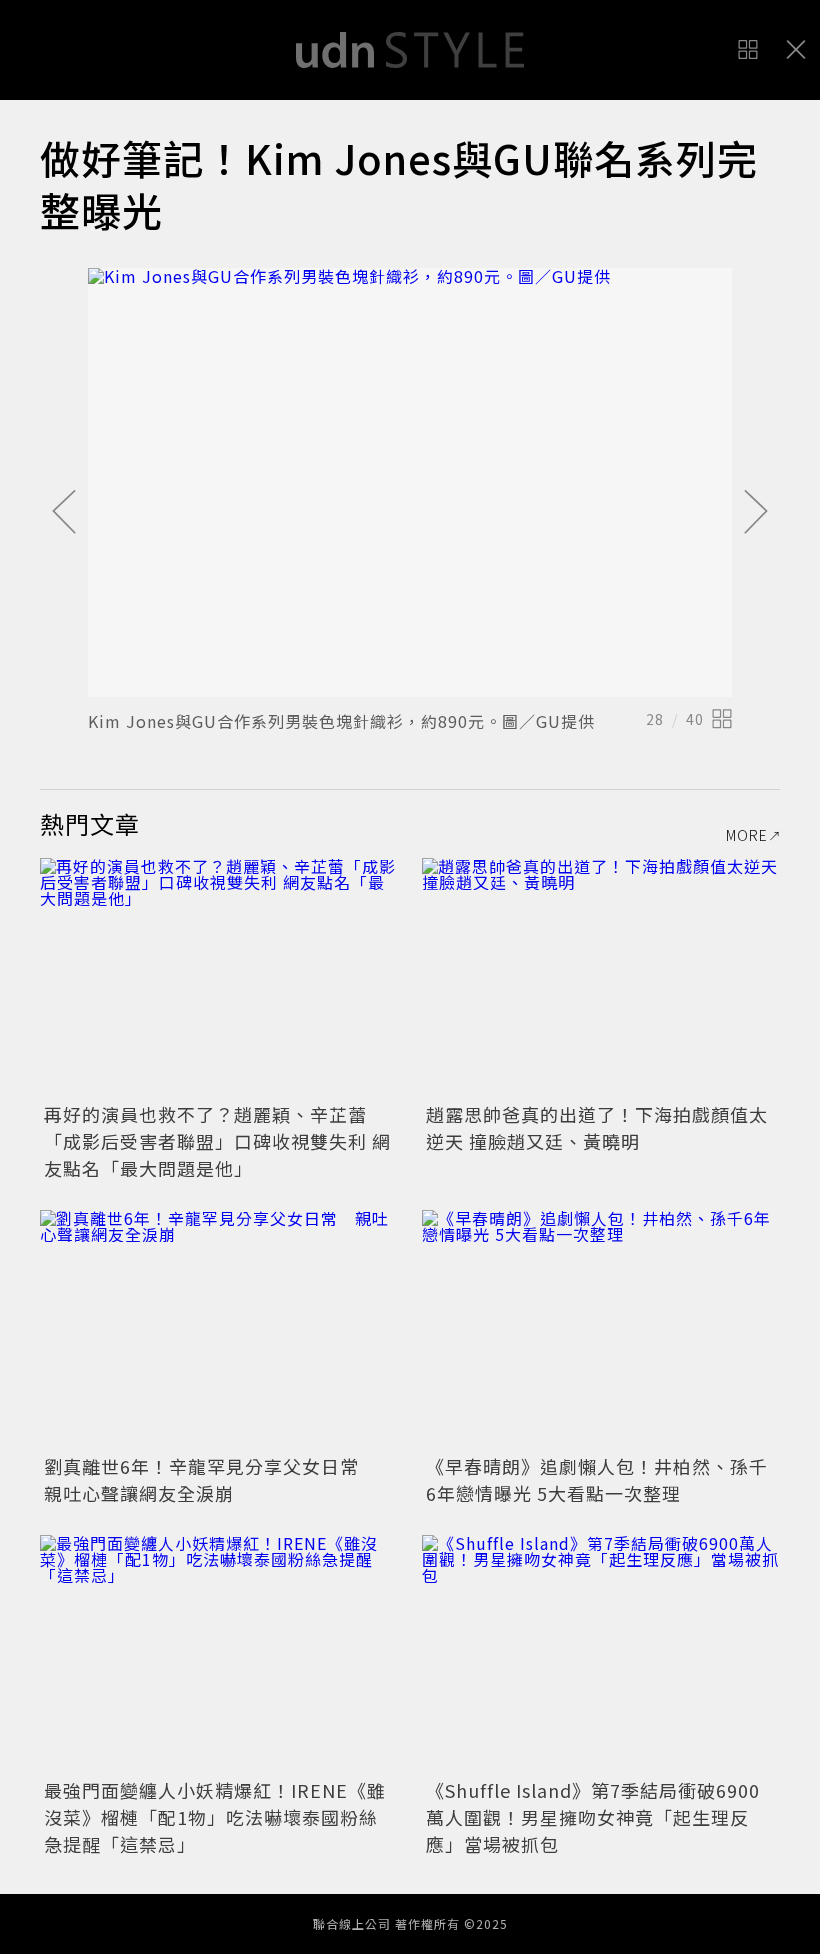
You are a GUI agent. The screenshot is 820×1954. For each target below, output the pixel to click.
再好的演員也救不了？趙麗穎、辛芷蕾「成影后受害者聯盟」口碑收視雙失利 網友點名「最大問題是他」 (217, 1141)
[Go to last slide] (64, 513)
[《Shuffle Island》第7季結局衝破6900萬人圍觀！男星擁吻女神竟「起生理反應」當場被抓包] (601, 1654)
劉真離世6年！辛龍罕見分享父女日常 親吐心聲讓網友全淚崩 (211, 1479)
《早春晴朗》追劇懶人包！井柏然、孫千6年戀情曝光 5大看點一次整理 (597, 1479)
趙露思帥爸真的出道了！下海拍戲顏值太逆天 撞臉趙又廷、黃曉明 (597, 1127)
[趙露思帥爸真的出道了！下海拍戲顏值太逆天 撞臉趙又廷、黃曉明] (601, 977)
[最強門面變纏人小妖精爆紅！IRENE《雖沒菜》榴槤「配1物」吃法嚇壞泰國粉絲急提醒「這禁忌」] (219, 1654)
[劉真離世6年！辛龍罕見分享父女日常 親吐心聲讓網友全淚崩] (219, 1329)
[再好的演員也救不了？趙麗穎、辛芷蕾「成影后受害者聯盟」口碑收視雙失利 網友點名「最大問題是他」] (219, 977)
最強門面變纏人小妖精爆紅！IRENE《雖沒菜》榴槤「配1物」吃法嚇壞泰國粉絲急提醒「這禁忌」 (215, 1817)
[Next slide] (756, 513)
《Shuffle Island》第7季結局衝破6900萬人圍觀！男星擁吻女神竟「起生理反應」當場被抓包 (593, 1817)
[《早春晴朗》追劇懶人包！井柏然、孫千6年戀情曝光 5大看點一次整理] (601, 1329)
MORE (747, 835)
